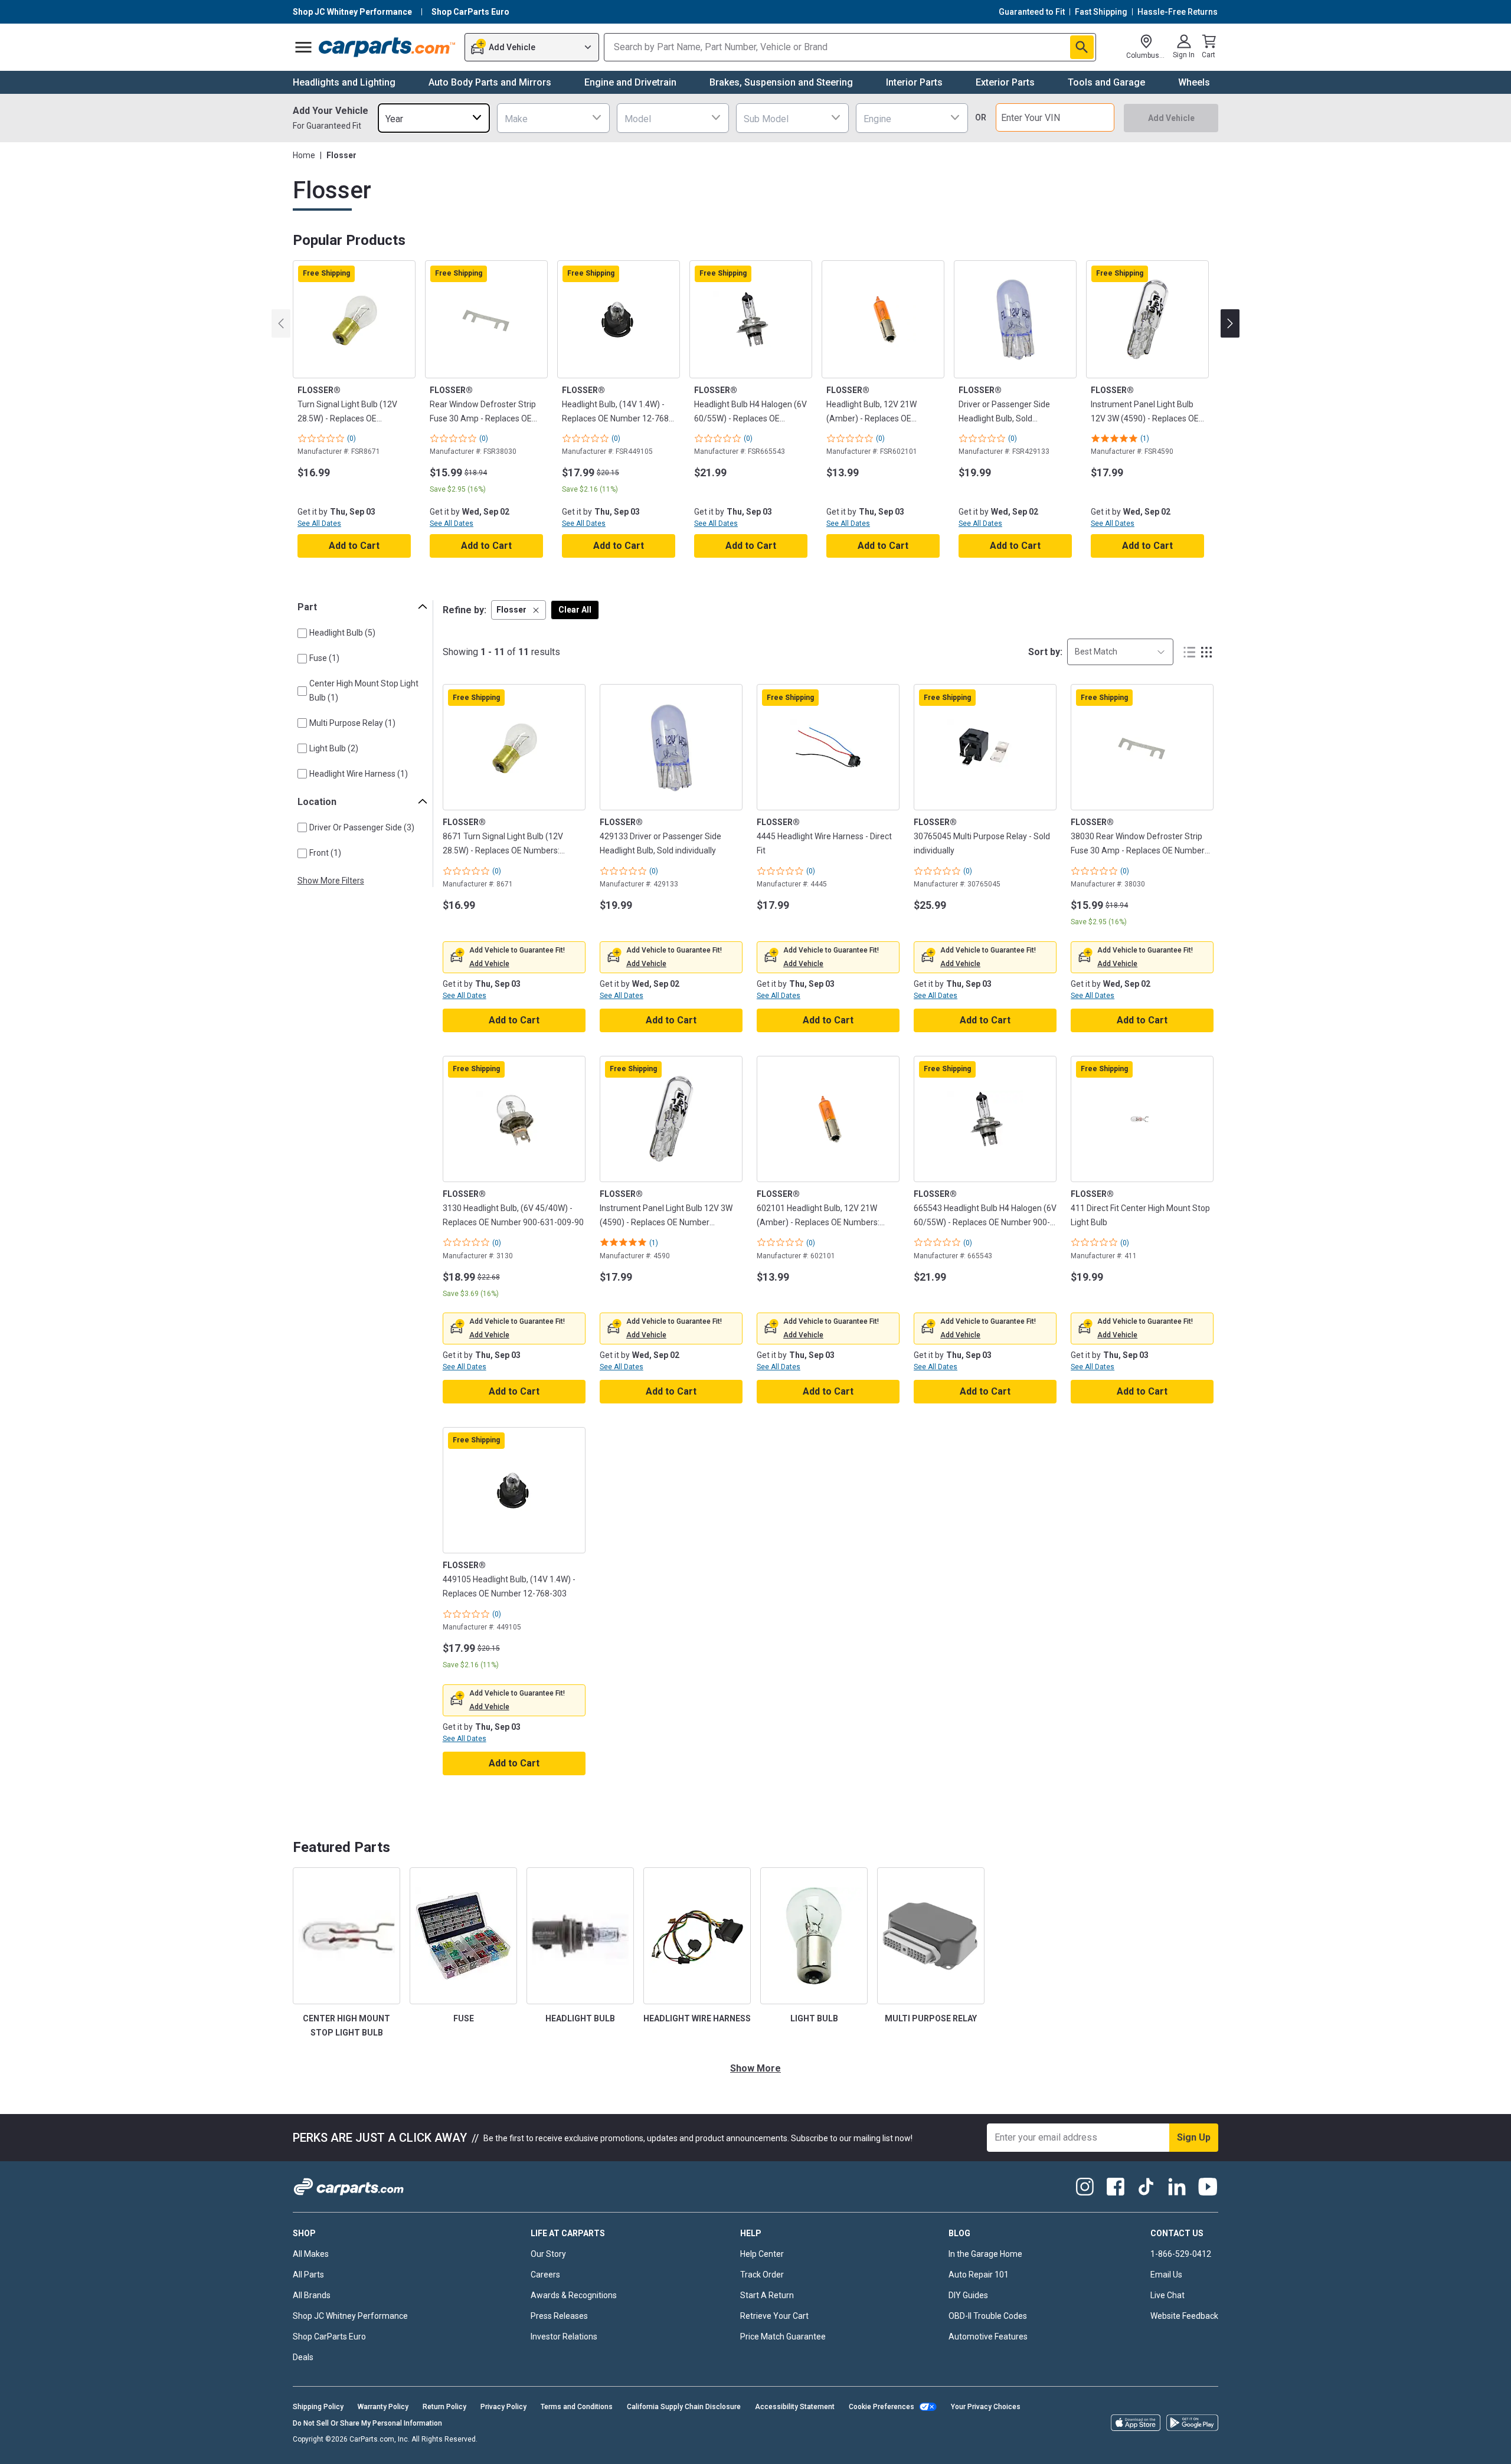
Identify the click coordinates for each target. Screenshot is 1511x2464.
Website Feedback (1184, 2316)
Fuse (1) (324, 658)
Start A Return (767, 2295)
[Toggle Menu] (303, 47)
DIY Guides (968, 2295)
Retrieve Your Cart (774, 2316)
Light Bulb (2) (334, 748)
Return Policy (444, 2407)
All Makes (311, 2254)
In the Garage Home (985, 2254)
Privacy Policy (503, 2407)
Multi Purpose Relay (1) (352, 723)
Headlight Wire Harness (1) (359, 774)
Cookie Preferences (882, 2407)
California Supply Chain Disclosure (684, 2407)
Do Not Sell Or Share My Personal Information (367, 2423)
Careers (545, 2275)
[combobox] (434, 118)
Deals (303, 2357)
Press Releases (559, 2316)
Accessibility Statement (795, 2407)
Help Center (762, 2254)
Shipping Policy (318, 2407)
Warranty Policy (383, 2407)
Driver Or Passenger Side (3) (362, 827)
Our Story (548, 2254)
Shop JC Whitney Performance (350, 2316)
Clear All (575, 610)
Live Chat (1167, 2295)
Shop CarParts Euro (329, 2337)
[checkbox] (302, 633)
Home (304, 155)
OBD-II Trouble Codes (988, 2316)
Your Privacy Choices (986, 2407)
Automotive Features (988, 2337)
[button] (519, 610)
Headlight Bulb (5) (342, 633)
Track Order (762, 2275)
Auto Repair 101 (979, 2275)
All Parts (308, 2275)
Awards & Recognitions (574, 2295)
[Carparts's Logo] (387, 47)
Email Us (1166, 2275)
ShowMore (755, 2068)
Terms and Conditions (577, 2407)
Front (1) (325, 853)
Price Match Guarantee (783, 2337)
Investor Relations (564, 2337)
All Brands (312, 2295)
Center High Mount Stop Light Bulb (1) (364, 690)
